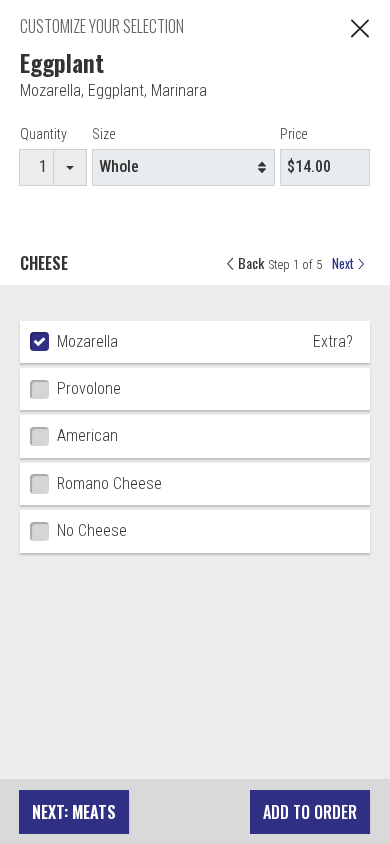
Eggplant (116, 90)
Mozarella (50, 90)
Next (344, 263)
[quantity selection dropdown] (70, 167)
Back (249, 262)
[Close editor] (360, 26)
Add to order (310, 812)
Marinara (179, 90)
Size (103, 134)
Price (293, 134)
